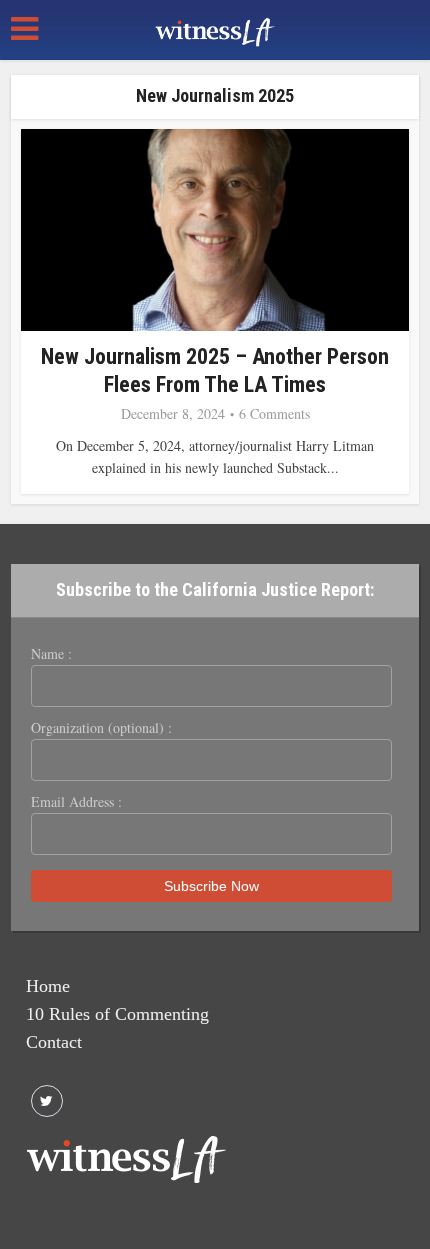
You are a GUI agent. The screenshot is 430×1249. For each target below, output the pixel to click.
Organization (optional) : (101, 728)
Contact (54, 1042)
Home (48, 986)
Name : (51, 654)
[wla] (215, 30)
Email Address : (76, 802)
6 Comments (274, 414)
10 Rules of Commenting (117, 1014)
